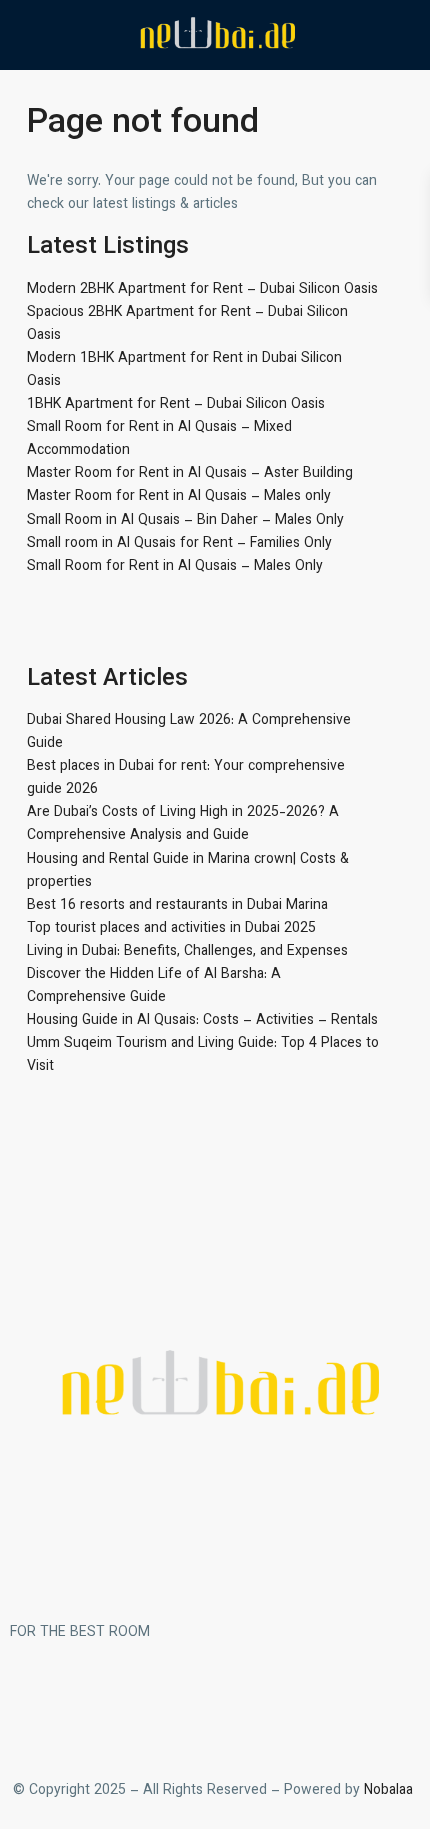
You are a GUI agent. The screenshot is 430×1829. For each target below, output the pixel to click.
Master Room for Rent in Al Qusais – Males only (179, 497)
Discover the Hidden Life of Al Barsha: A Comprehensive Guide (154, 986)
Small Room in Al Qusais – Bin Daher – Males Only (185, 521)
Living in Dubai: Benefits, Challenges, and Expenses (187, 952)
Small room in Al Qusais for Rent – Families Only (179, 544)
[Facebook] (35, 1706)
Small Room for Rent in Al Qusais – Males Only (175, 567)
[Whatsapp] (143, 1706)
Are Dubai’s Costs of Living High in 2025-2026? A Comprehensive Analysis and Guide (183, 824)
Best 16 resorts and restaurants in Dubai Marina (177, 906)
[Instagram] (89, 1706)
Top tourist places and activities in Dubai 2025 (171, 929)
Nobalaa (390, 1791)
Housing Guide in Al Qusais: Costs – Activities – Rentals (202, 1021)
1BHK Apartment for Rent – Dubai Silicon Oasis (176, 405)
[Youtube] (197, 1706)
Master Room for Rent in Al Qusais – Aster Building (190, 474)
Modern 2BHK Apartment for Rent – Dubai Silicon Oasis (202, 290)
